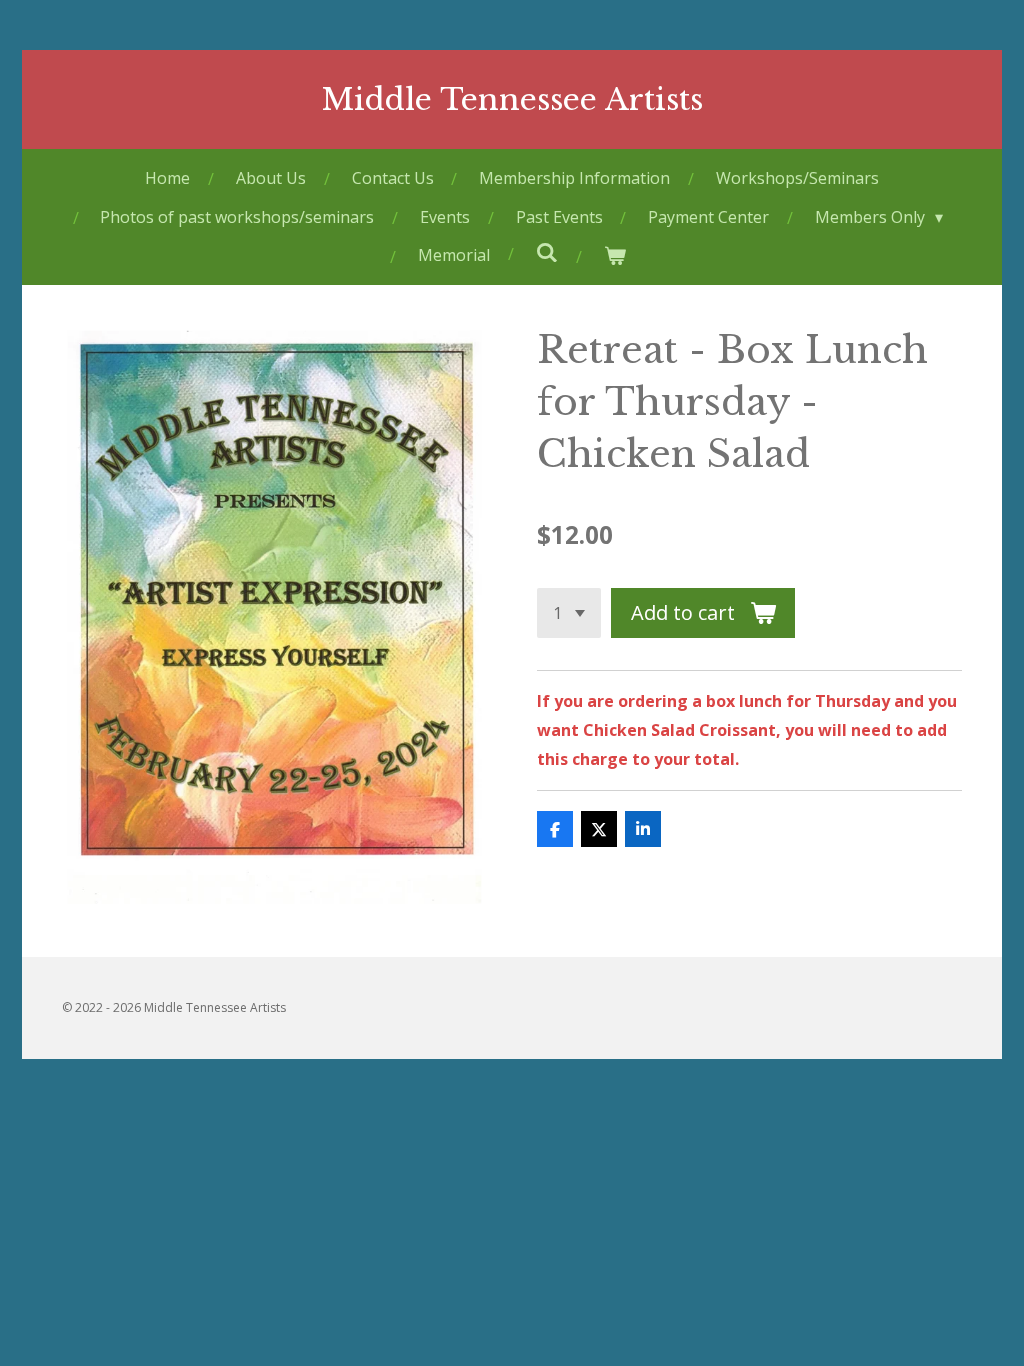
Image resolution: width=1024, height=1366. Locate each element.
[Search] (546, 252)
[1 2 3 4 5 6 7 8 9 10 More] (569, 613)
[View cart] (614, 255)
